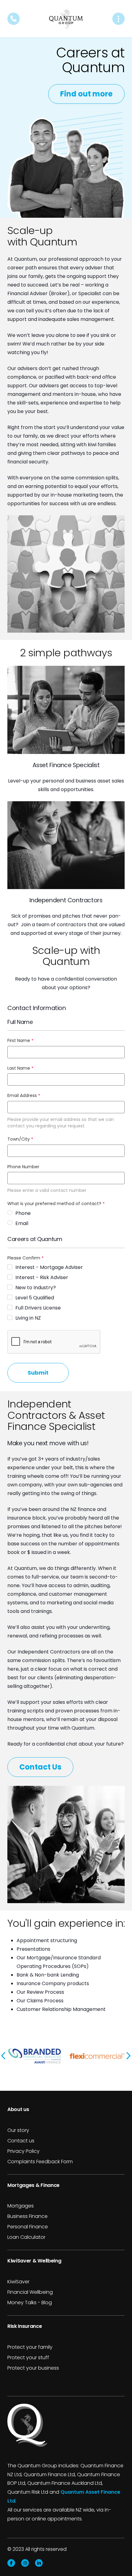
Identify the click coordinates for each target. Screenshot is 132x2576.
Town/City (20, 1139)
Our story (18, 2130)
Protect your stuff (28, 2357)
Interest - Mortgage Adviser (49, 1267)
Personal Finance (28, 2227)
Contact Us (40, 1767)
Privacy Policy (23, 2151)
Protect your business (33, 2368)
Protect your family (30, 2347)
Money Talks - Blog (30, 2303)
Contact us (21, 2141)
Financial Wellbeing (30, 2292)
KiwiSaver (18, 2282)
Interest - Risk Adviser (42, 1277)
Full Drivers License (38, 1308)
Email (22, 1223)
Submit (38, 1373)
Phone (23, 1213)
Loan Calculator (26, 2237)
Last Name (20, 1068)
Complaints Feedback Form (40, 2162)
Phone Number (23, 1167)
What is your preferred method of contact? (56, 1204)
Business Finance (27, 2216)
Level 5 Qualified (35, 1298)
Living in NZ (28, 1318)
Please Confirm (25, 1258)
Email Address (24, 1095)
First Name (20, 1040)
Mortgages (21, 2206)
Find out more (86, 94)
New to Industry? (36, 1288)
